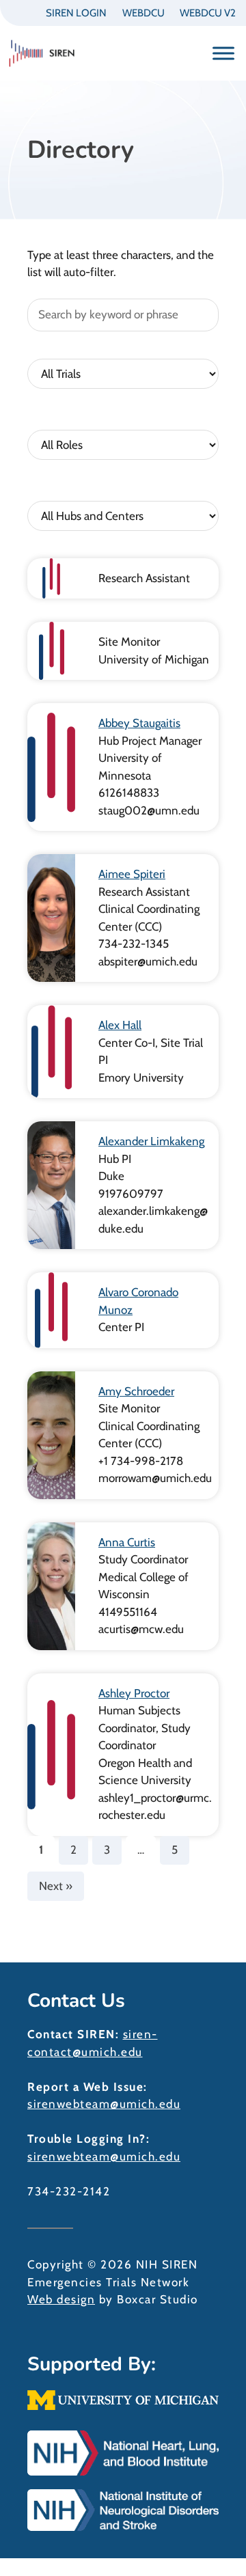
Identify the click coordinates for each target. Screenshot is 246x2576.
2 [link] (73, 1850)
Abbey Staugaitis (139, 723)
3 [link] (107, 1850)
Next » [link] (56, 1886)
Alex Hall (120, 1025)
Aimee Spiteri (132, 874)
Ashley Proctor (134, 1693)
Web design (61, 2299)
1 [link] (41, 1850)
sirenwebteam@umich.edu (104, 2104)
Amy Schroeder (136, 1391)
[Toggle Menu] (223, 53)
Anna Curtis (127, 1542)
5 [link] (175, 1850)
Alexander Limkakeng (151, 1141)
